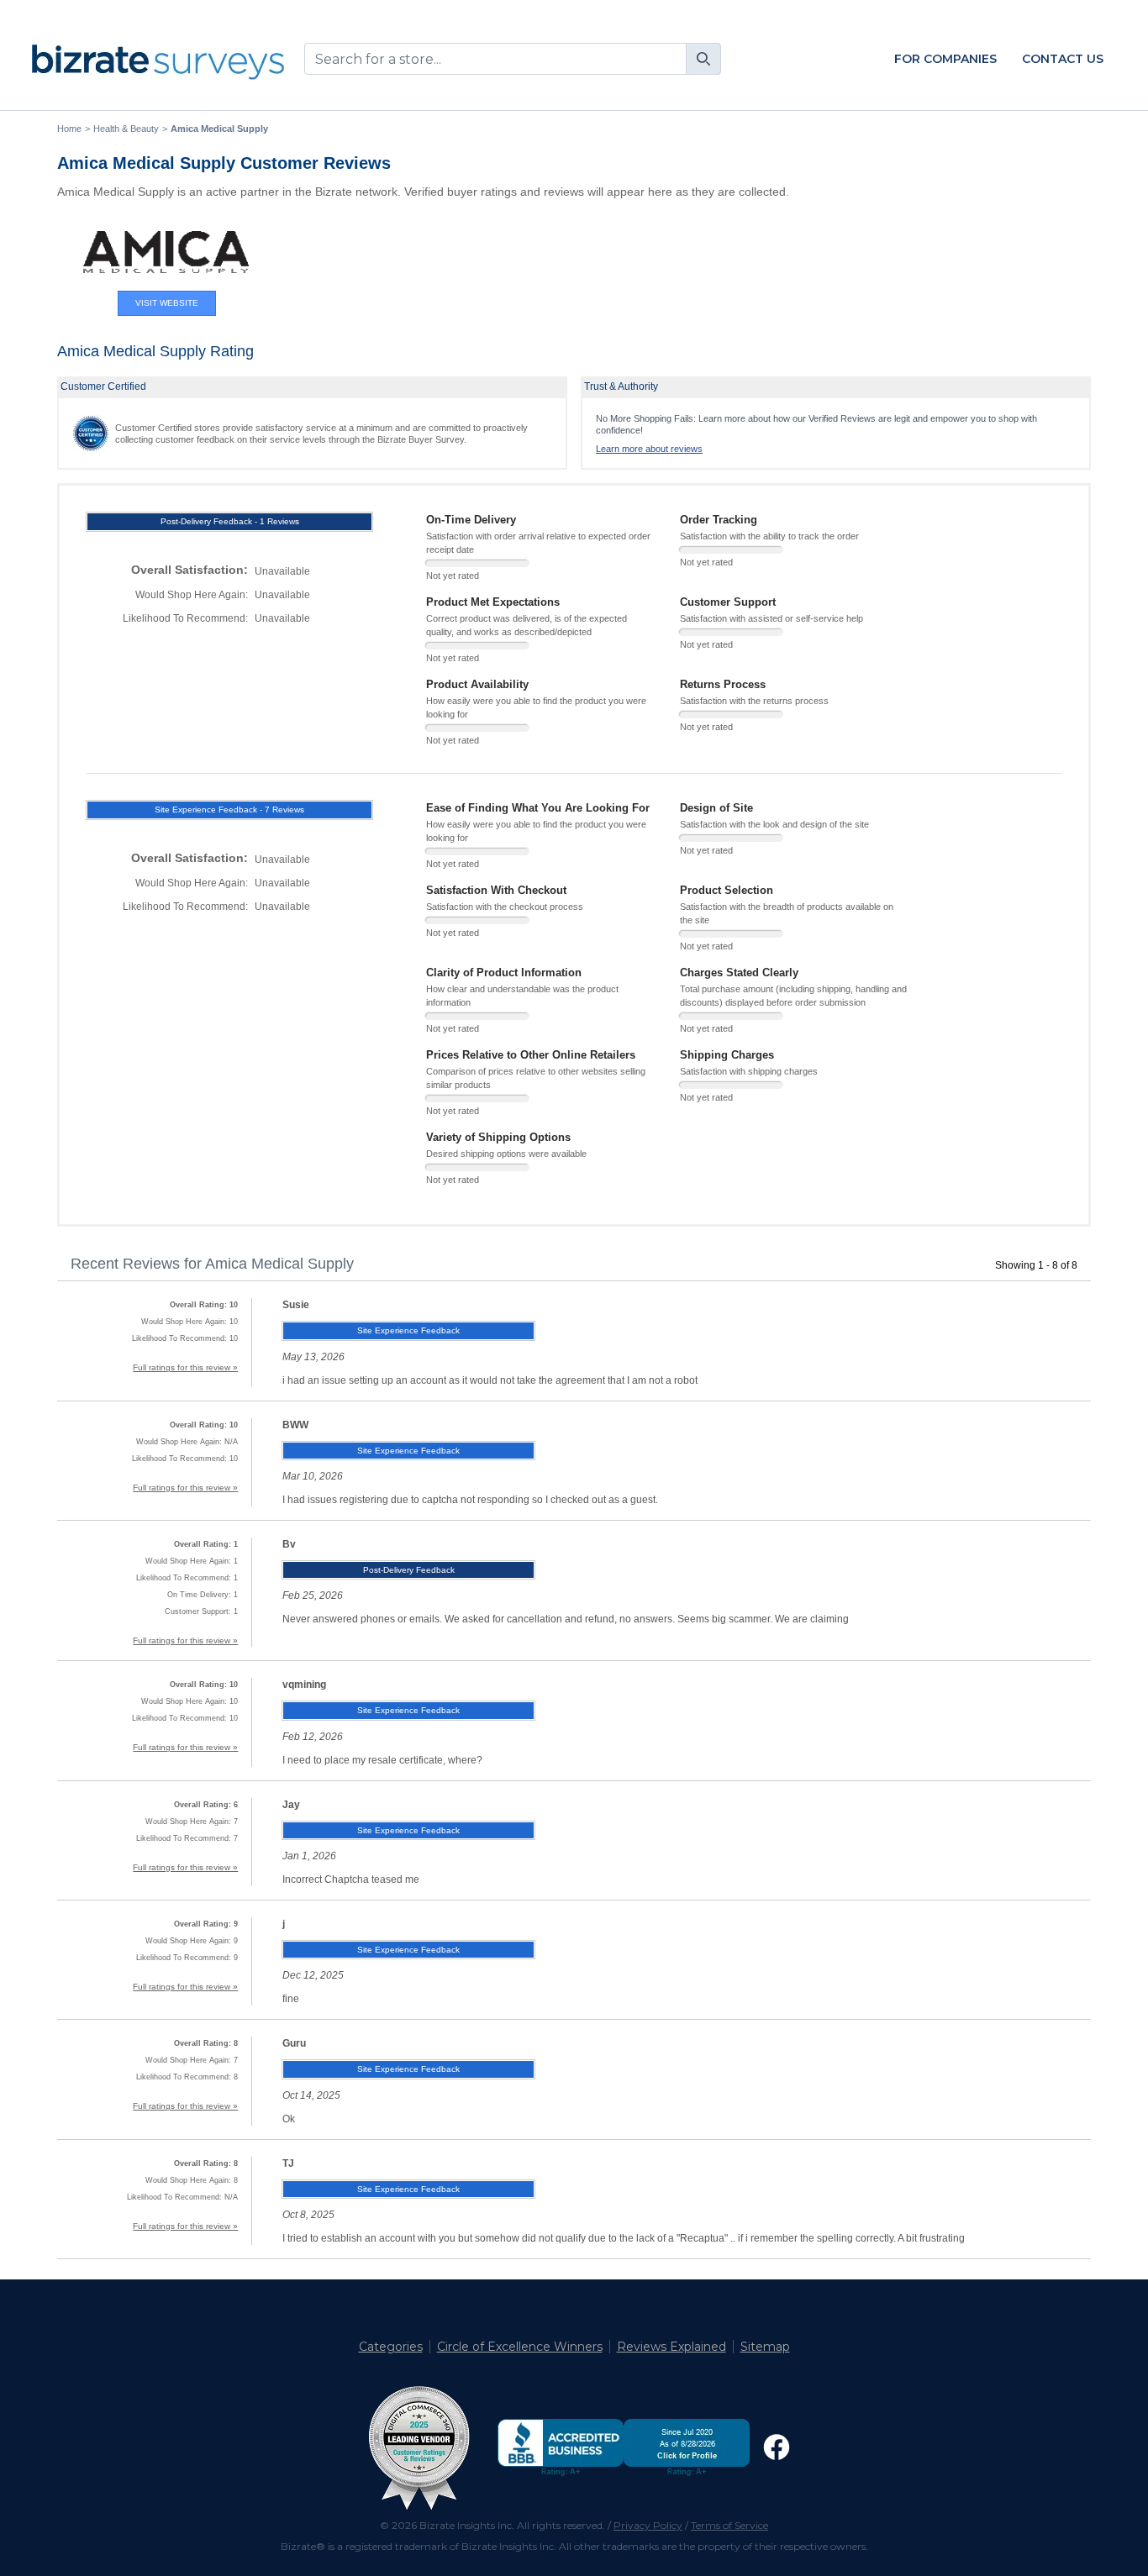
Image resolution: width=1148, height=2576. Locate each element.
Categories (391, 2347)
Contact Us (1063, 59)
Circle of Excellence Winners (520, 2347)
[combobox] (513, 59)
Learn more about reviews (649, 449)
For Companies (945, 59)
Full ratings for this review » (185, 1367)
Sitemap (765, 2347)
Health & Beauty (126, 129)
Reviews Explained (671, 2347)
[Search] (703, 59)
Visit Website (167, 303)
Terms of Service (729, 2525)
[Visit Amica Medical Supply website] (166, 252)
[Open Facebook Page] (777, 2447)
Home (69, 129)
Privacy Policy (648, 2525)
